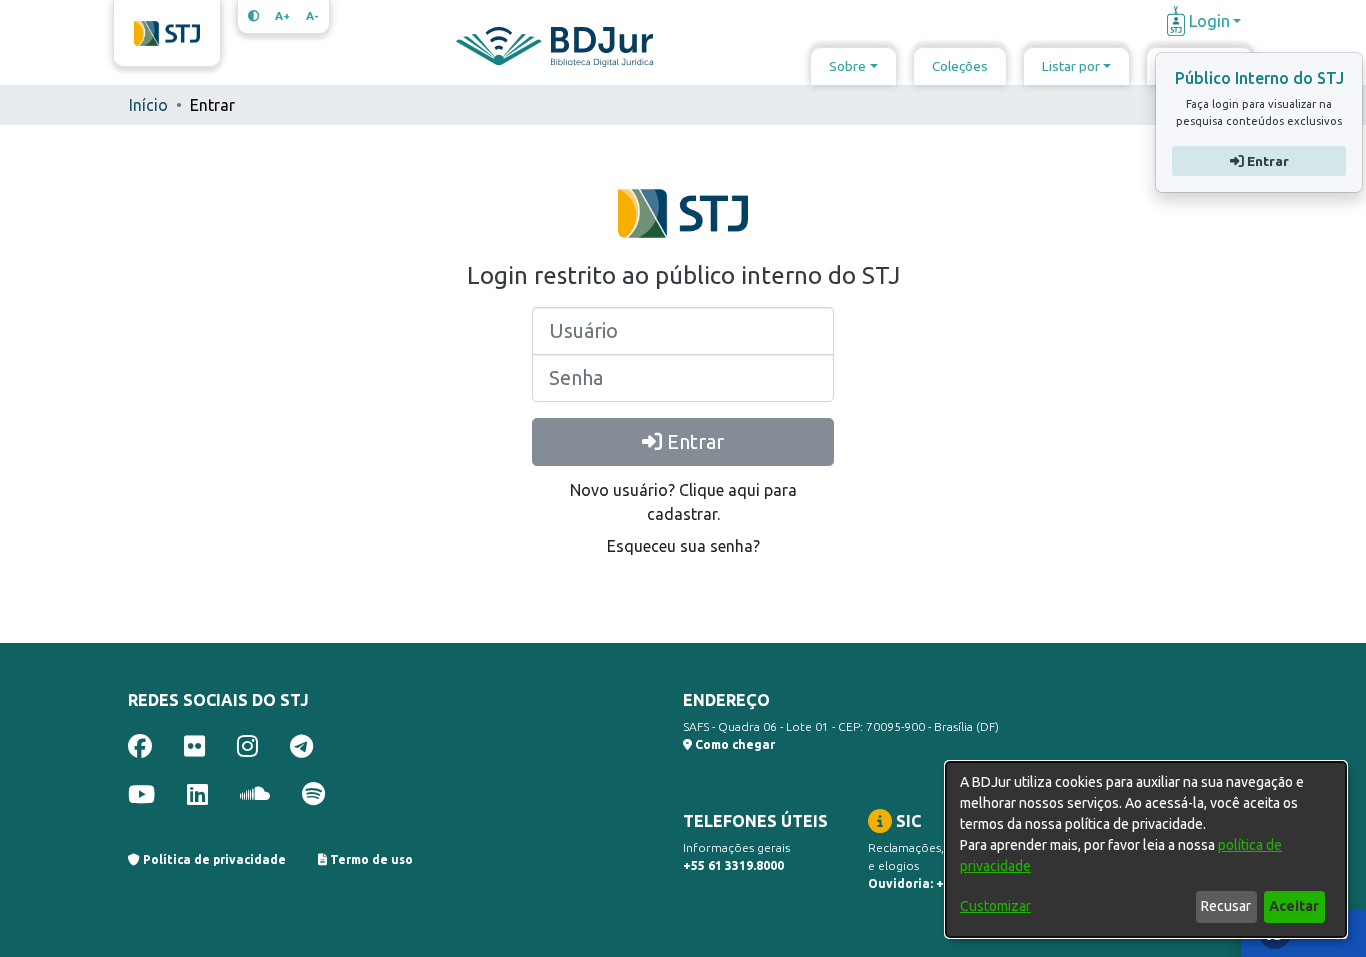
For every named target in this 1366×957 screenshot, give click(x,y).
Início (148, 105)
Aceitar (1294, 906)
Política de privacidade (213, 859)
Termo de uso (370, 859)
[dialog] (1146, 849)
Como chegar (733, 744)
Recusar (1226, 906)
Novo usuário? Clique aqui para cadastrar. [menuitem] (683, 502)
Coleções (960, 66)
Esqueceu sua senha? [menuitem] (683, 546)
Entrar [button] (1265, 161)
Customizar (995, 906)
